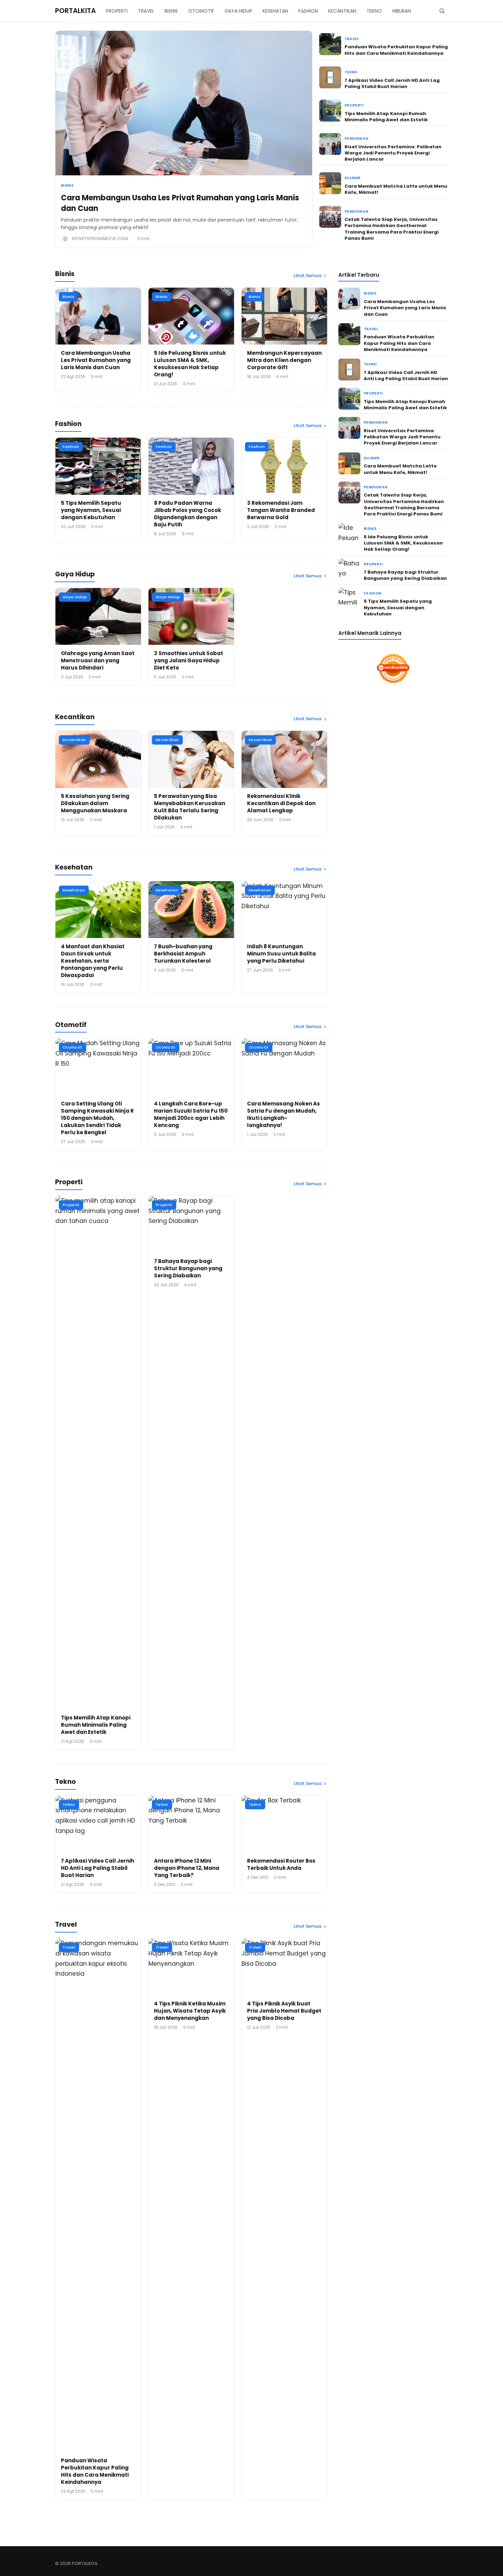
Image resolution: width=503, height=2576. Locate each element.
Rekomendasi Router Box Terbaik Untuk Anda (281, 1864)
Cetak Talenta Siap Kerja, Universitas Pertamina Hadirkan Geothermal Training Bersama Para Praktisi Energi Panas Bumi (392, 229)
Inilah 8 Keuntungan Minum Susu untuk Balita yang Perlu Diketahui (281, 954)
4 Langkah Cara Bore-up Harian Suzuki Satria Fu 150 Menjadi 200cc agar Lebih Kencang (191, 1114)
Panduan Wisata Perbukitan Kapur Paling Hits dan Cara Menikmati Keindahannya (396, 50)
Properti (354, 105)
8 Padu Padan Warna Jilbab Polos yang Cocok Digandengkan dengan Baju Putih (188, 514)
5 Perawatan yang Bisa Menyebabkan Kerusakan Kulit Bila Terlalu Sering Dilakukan (190, 807)
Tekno (351, 72)
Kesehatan (74, 890)
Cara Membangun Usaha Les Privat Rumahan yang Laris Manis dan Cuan (180, 203)
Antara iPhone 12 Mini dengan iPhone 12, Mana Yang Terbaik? (187, 1868)
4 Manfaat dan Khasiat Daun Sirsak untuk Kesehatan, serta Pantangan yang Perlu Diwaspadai (93, 961)
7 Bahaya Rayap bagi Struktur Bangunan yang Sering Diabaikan (188, 1268)
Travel (352, 39)
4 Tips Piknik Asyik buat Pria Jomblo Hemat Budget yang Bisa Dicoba (284, 2011)
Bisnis (67, 185)
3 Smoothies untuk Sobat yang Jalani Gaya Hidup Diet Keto (189, 660)
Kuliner (352, 178)
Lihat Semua (307, 276)
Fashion (71, 447)
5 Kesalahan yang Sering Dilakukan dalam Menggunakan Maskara (95, 803)
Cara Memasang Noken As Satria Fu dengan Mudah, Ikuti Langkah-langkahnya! (283, 1114)
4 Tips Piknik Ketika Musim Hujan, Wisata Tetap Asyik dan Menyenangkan (190, 2011)
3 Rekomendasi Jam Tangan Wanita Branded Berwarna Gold (281, 510)
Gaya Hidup (75, 597)
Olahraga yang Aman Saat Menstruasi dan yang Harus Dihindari (98, 660)
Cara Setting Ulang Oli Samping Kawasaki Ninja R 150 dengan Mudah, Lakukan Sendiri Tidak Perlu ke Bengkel (97, 1118)
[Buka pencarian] (442, 11)
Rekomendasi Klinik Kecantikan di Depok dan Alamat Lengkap (281, 803)
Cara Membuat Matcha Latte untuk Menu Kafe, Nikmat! (396, 189)
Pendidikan (356, 139)
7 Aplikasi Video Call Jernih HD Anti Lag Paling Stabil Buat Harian (392, 83)
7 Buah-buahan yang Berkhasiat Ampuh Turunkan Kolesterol (183, 954)
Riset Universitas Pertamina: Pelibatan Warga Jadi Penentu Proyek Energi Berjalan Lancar (393, 153)
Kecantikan (74, 740)
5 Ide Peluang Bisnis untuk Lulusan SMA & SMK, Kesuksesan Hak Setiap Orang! (190, 364)
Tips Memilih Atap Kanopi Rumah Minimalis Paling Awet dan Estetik (386, 117)
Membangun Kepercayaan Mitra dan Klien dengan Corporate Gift (284, 360)
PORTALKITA (75, 11)
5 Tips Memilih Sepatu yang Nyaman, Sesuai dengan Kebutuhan (91, 510)
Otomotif (73, 1047)
